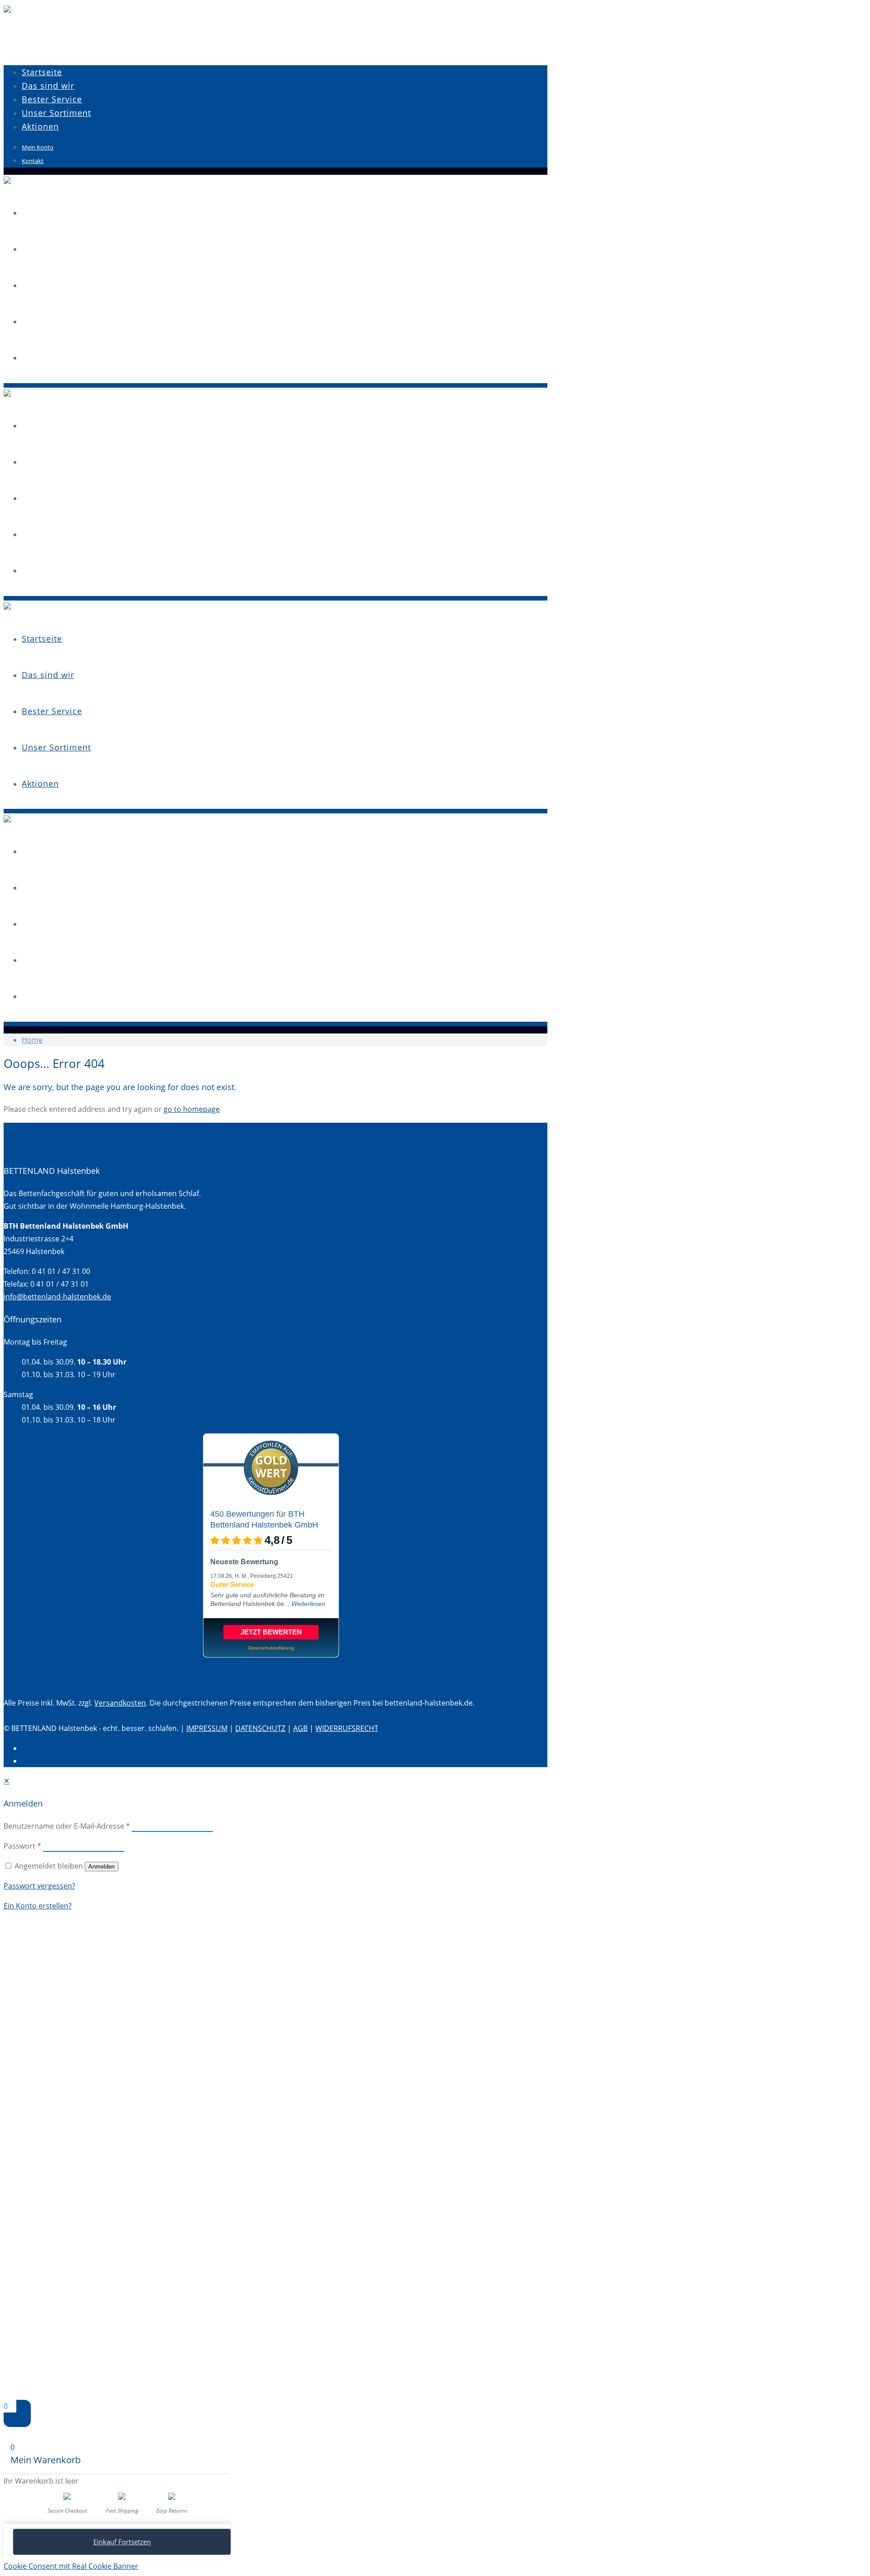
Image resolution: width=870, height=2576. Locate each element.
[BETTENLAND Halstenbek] (7, 10)
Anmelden (101, 1867)
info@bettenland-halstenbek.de (57, 1297)
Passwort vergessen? (39, 1886)
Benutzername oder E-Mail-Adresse (67, 1826)
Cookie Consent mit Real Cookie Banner (71, 2566)
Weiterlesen (308, 1604)
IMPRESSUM (207, 1728)
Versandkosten (120, 1703)
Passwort (22, 1846)
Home (32, 1040)
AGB (300, 1728)
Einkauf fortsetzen (122, 2542)
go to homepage (192, 1109)
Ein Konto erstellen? (38, 1906)
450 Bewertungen (242, 1514)
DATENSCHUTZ (260, 1728)
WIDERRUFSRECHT (347, 1728)
